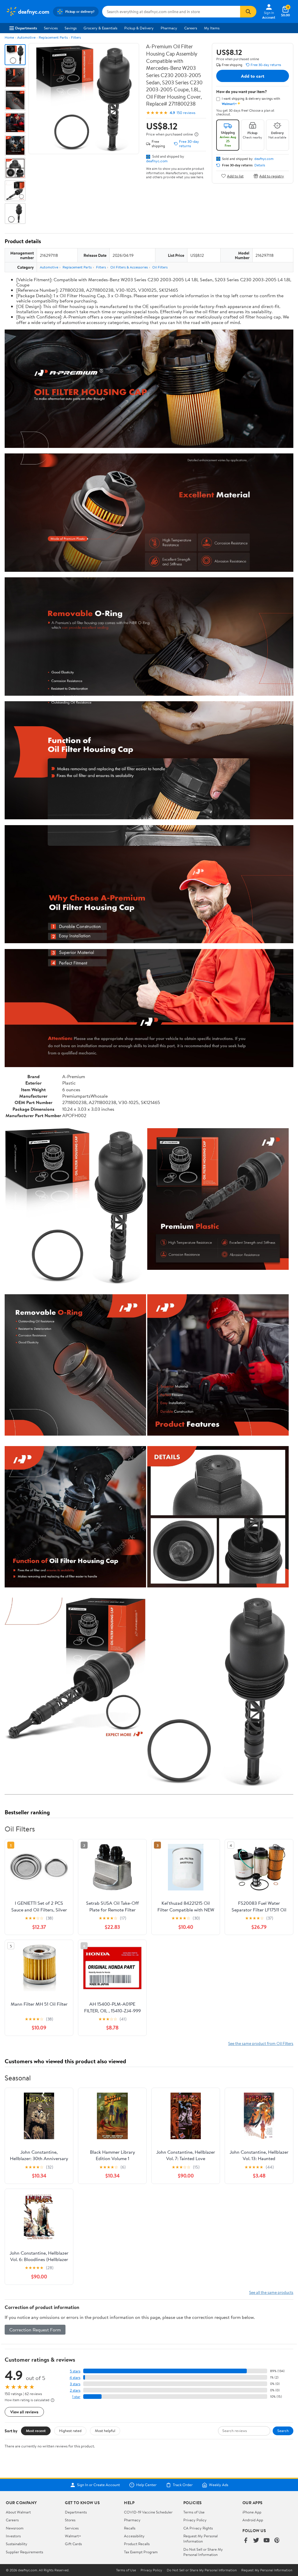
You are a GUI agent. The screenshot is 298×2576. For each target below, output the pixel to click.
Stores (70, 2520)
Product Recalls (137, 2544)
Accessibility (134, 2536)
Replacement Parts (53, 37)
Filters (76, 37)
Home (9, 37)
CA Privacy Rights (198, 2528)
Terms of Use (194, 2512)
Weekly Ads (219, 2485)
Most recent (36, 2431)
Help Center (146, 2485)
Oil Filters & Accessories (129, 267)
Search (283, 2431)
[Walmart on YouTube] (267, 2541)
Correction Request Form (35, 2330)
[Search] (248, 12)
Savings (71, 28)
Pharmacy (169, 28)
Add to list (235, 176)
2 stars (75, 2390)
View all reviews (24, 2412)
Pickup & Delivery (139, 28)
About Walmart (18, 2512)
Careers (191, 28)
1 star (76, 2397)
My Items (212, 28)
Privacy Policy (195, 2520)
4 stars (75, 2377)
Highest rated (70, 2431)
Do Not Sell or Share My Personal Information (203, 2552)
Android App (253, 2520)
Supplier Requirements (24, 2552)
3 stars (75, 2384)
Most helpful (105, 2431)
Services (51, 28)
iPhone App (252, 2512)
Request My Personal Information (201, 2538)
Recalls (130, 2528)
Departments (26, 28)
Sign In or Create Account (99, 2485)
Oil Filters (160, 267)
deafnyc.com (157, 161)
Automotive (26, 37)
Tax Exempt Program (141, 2552)
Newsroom (15, 2528)
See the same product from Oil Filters (261, 2043)
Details (260, 165)
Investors (13, 2536)
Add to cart (253, 76)
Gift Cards (73, 2544)
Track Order (183, 2485)
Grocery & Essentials (100, 28)
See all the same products (271, 2292)
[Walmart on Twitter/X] (256, 2541)
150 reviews (186, 113)
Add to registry (272, 176)
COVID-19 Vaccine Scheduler (148, 2512)
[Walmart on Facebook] (246, 2541)
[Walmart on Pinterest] (277, 2541)
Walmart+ (73, 2536)
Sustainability (17, 2544)
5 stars (75, 2371)
